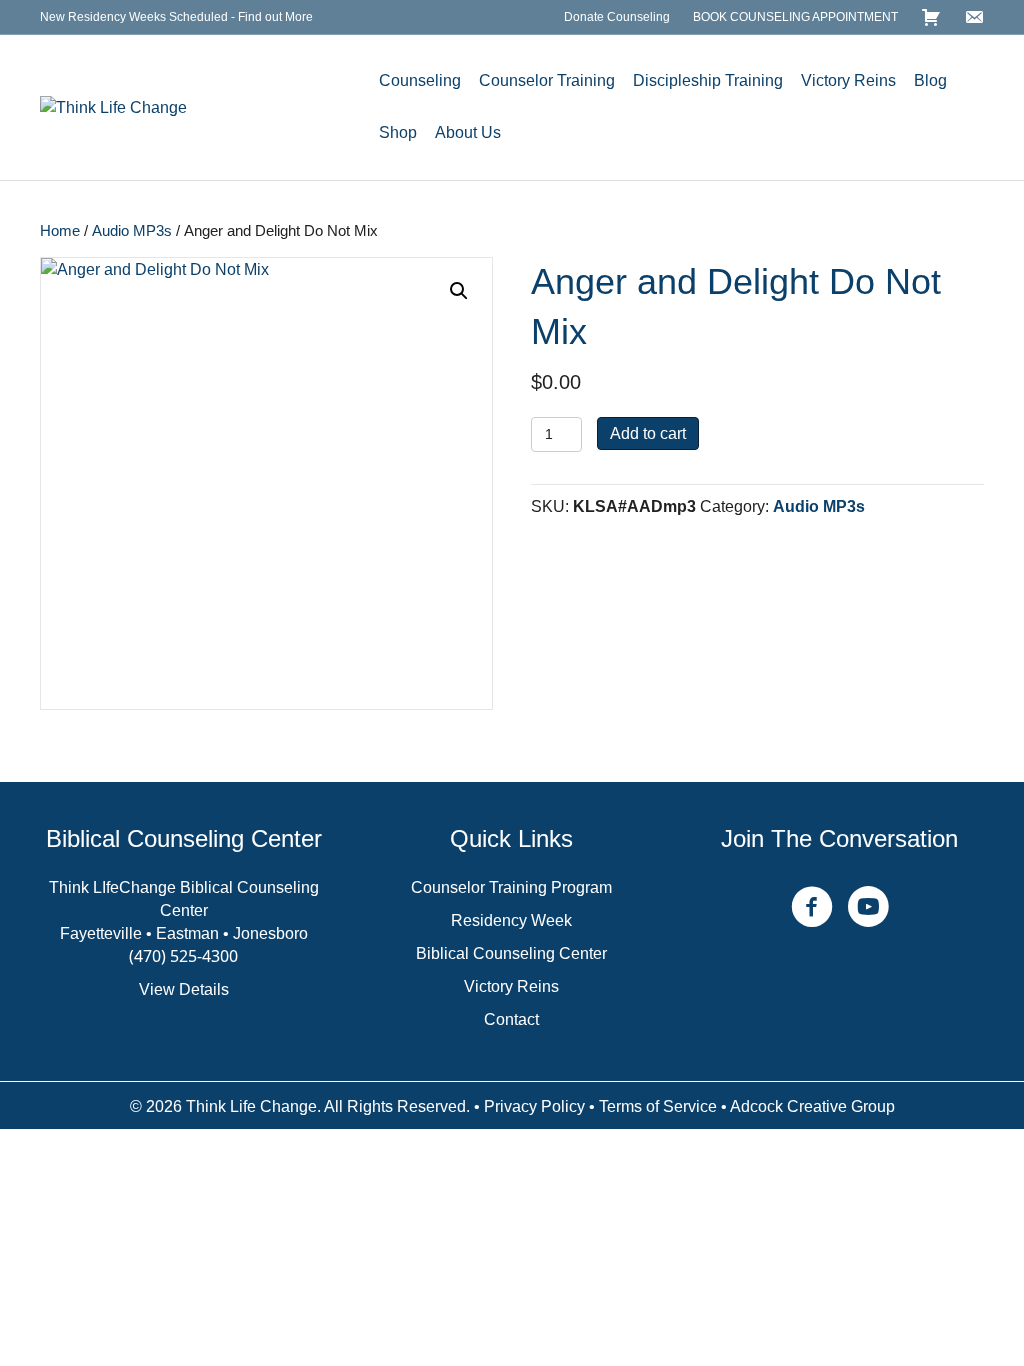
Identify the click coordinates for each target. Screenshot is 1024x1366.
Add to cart (648, 433)
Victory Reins (848, 80)
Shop (398, 132)
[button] (459, 291)
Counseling (420, 80)
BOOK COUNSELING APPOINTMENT (795, 17)
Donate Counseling (617, 17)
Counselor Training (547, 80)
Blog (930, 80)
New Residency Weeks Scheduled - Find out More (176, 17)
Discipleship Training (708, 80)
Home (60, 231)
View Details (184, 989)
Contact (511, 1019)
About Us (468, 132)
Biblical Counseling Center (511, 953)
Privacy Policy (534, 1106)
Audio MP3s (132, 231)
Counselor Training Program (511, 887)
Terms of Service (658, 1106)
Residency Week (511, 920)
